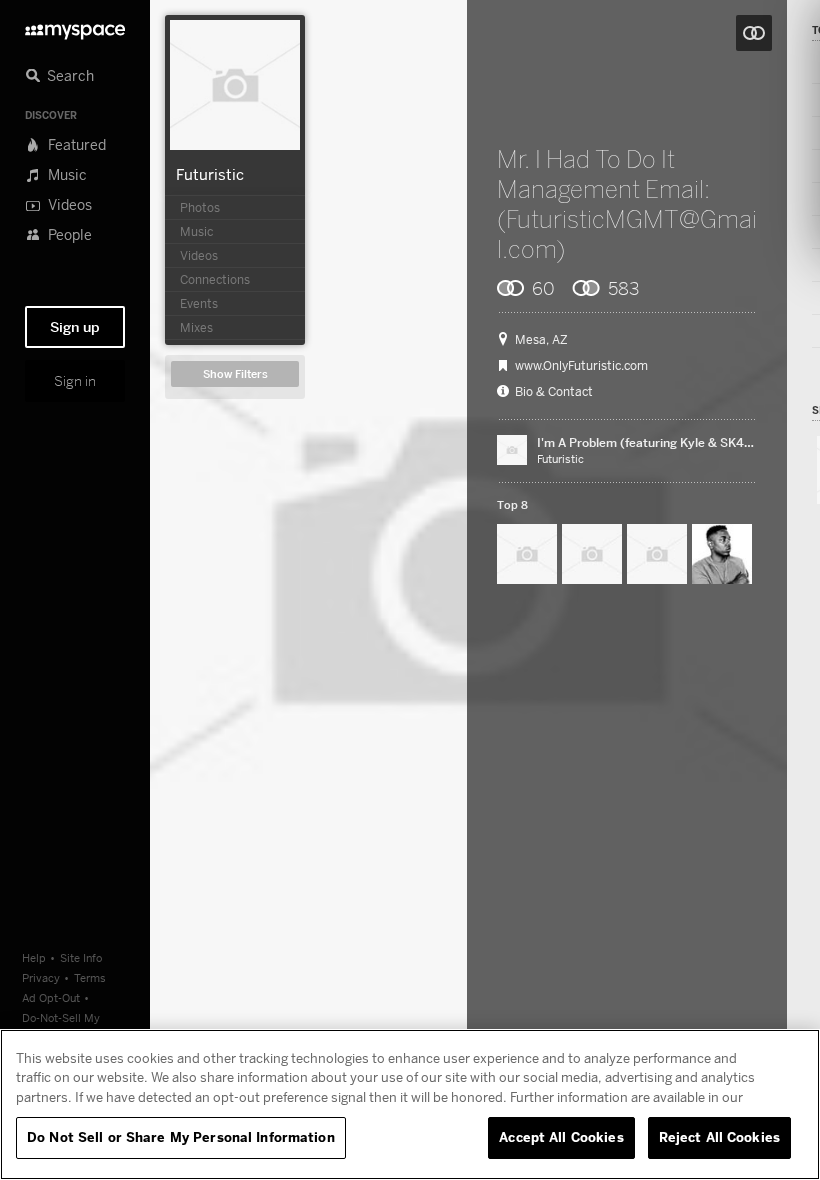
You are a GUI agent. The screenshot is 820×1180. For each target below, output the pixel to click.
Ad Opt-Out (51, 997)
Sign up (75, 327)
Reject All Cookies (719, 1137)
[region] (410, 1104)
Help (34, 957)
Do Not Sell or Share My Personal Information (181, 1137)
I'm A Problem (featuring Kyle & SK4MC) (653, 442)
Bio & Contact (554, 392)
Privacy (41, 977)
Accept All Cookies (561, 1137)
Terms (90, 977)
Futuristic (210, 174)
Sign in (75, 381)
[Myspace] (75, 26)
